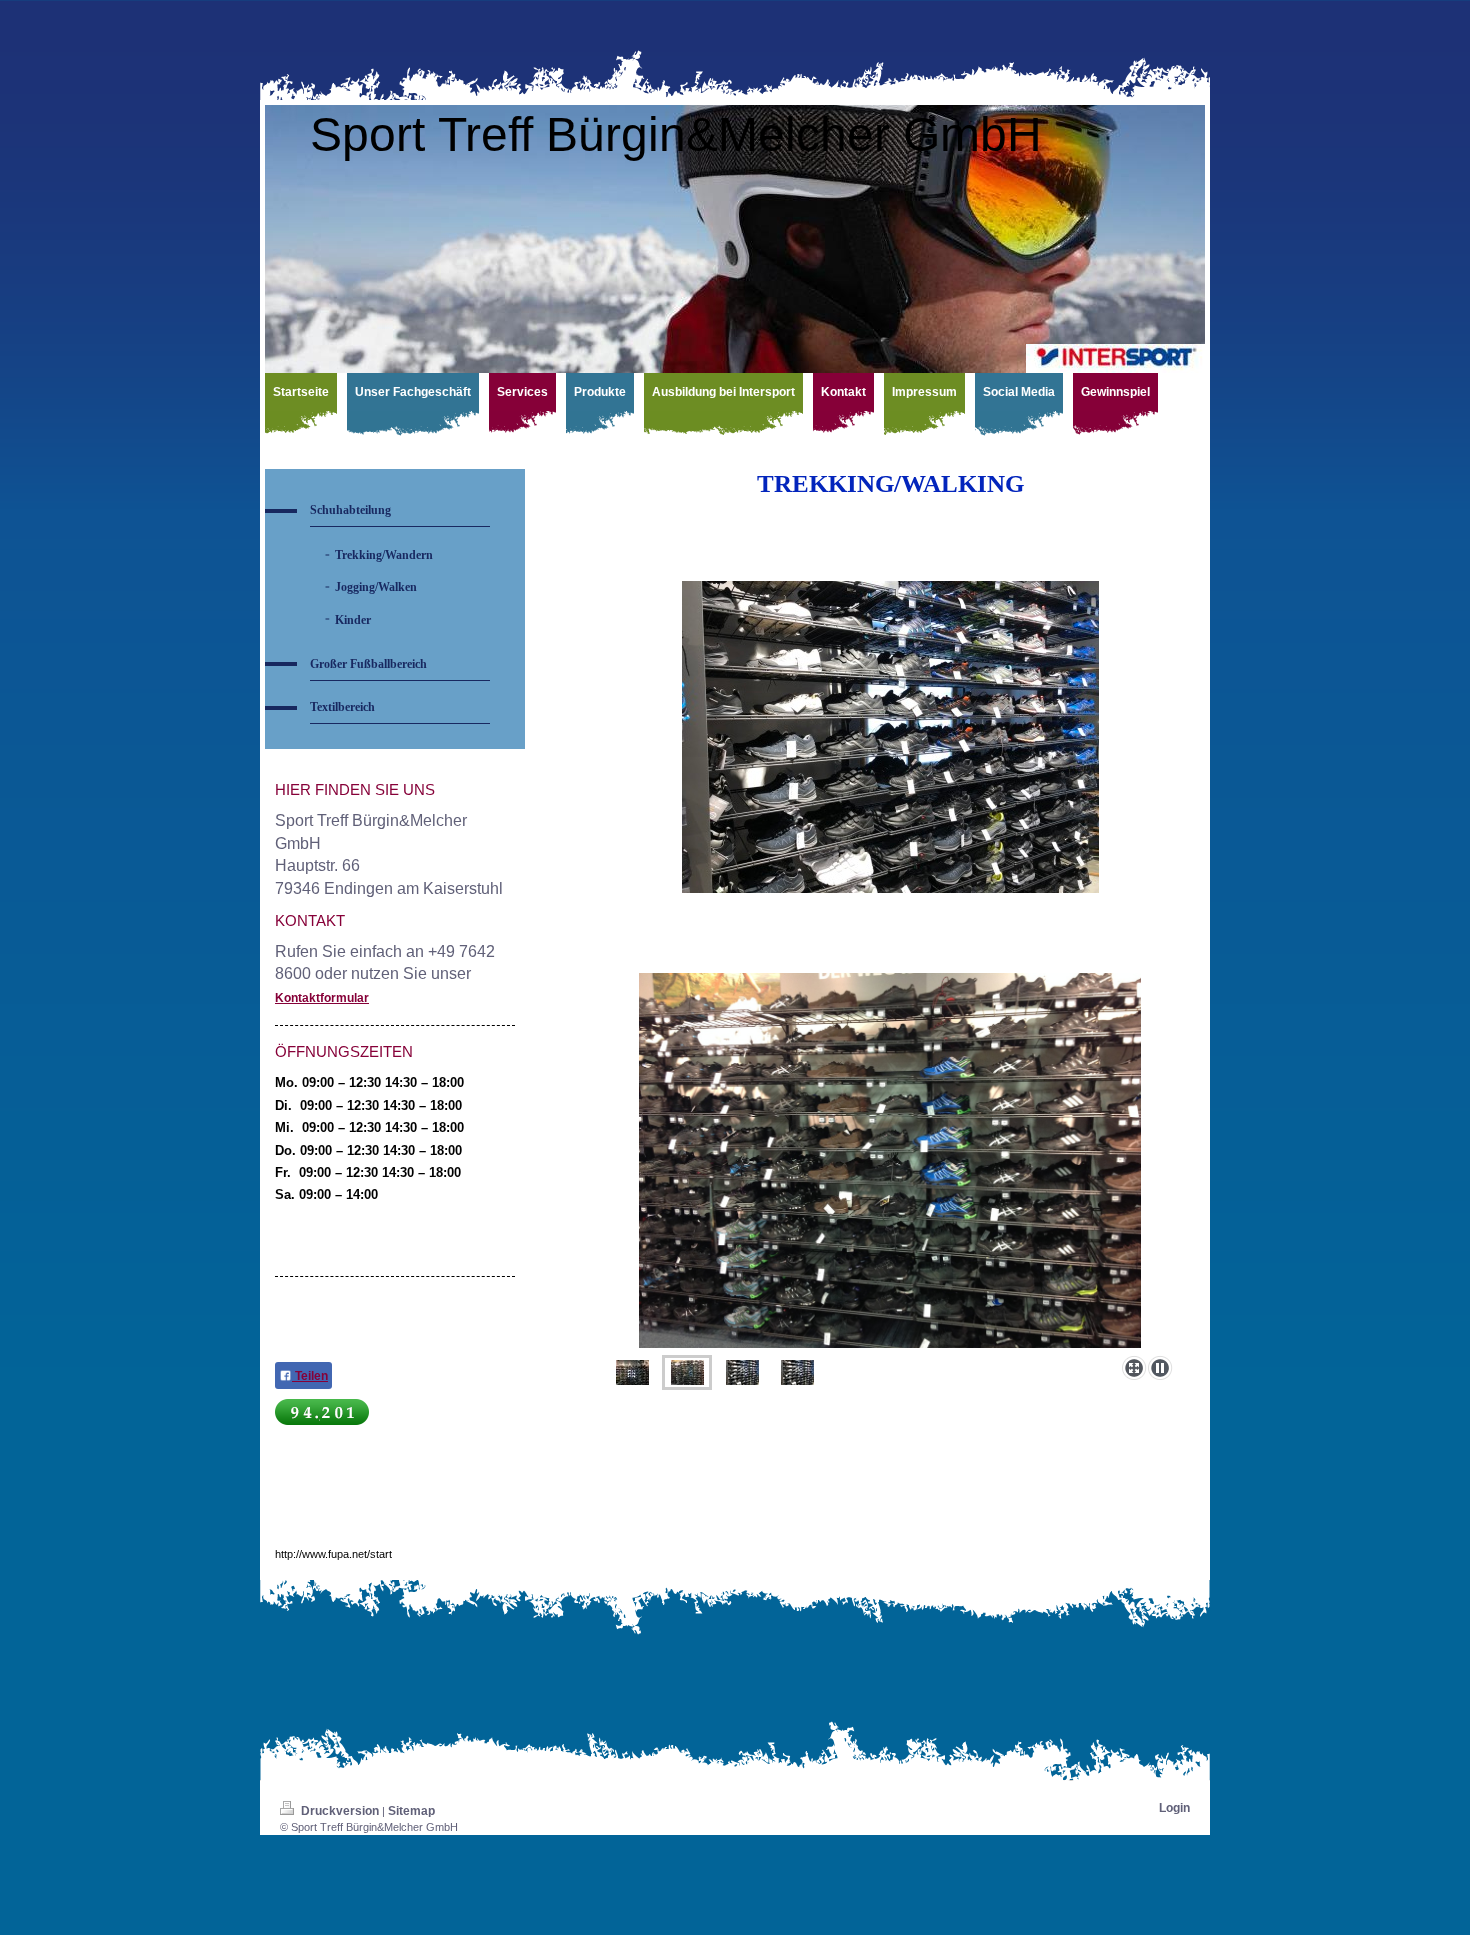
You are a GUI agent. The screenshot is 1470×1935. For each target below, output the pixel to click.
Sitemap (411, 1811)
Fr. (283, 1172)
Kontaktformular (322, 998)
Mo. (286, 1082)
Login (1174, 1808)
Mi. (284, 1127)
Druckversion (340, 1811)
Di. (283, 1105)
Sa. (285, 1194)
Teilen (310, 1376)
